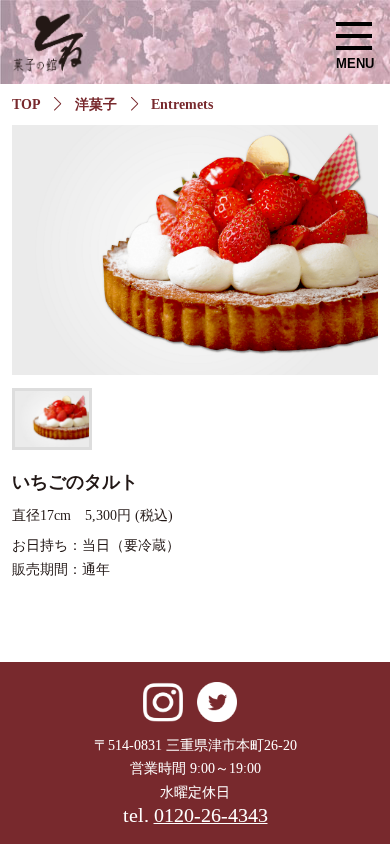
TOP (26, 104)
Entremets (182, 104)
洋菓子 (96, 104)
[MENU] (354, 36)
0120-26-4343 (211, 815)
